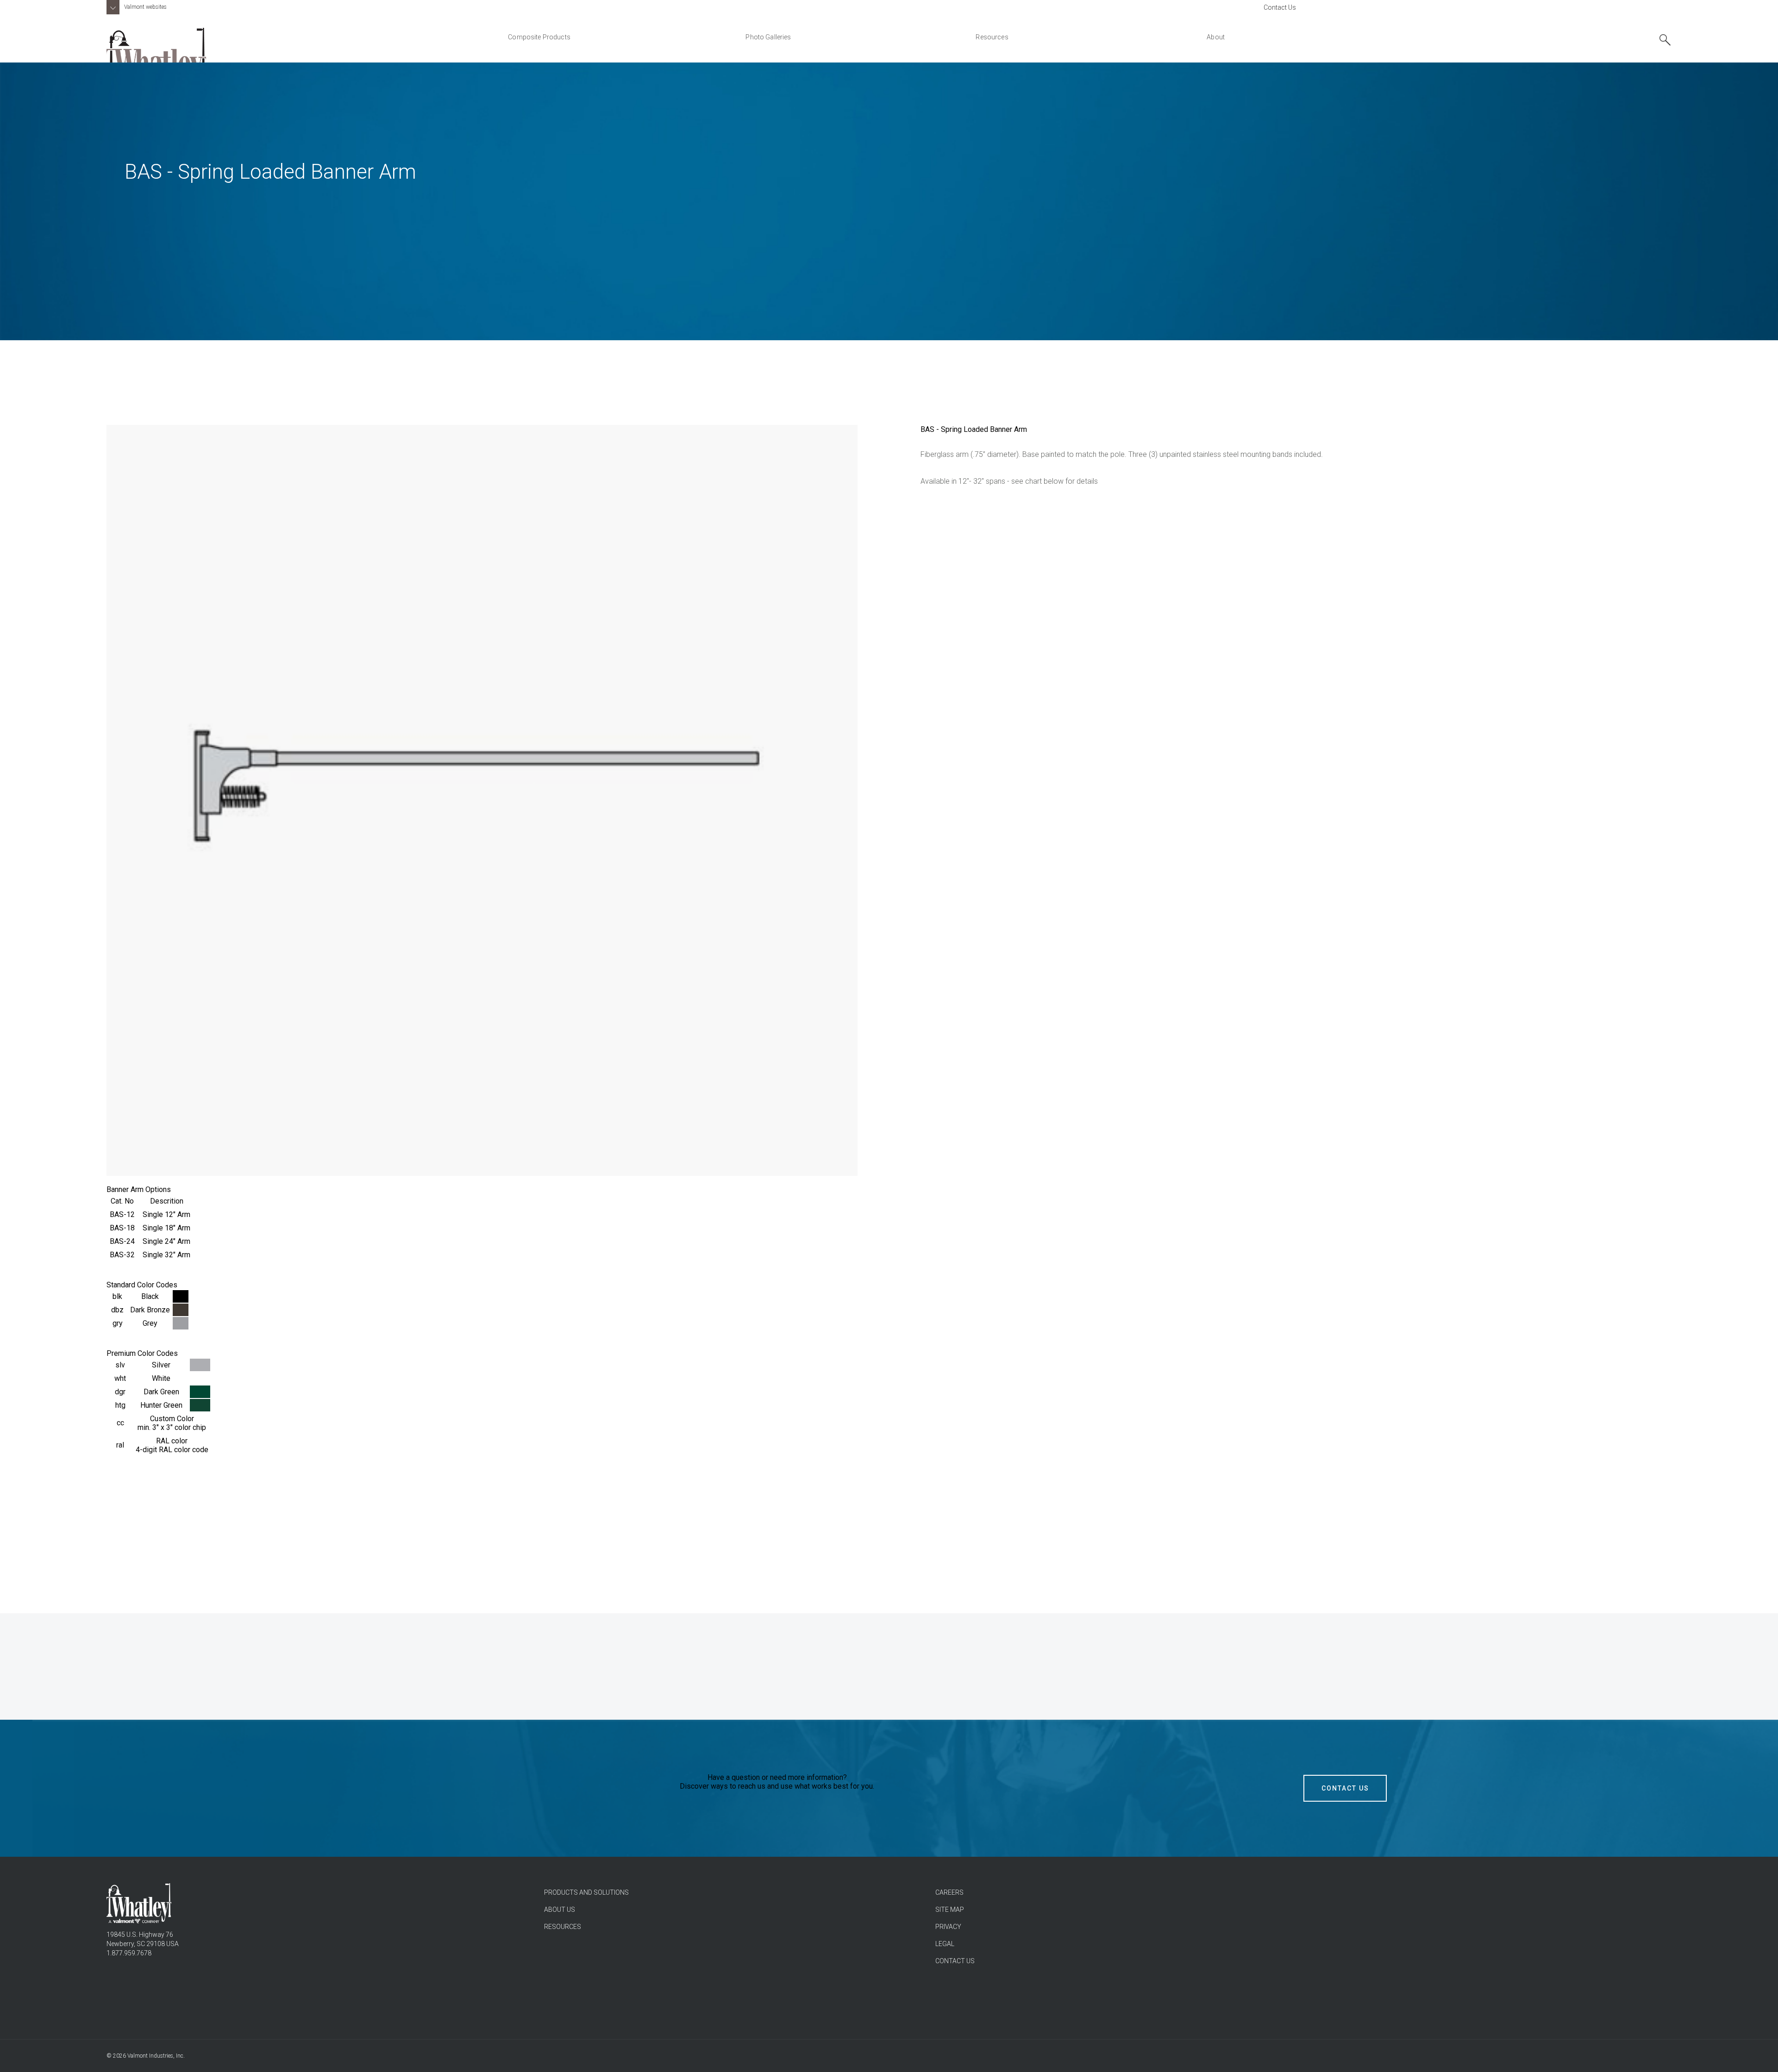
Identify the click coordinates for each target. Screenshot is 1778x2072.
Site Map (950, 1910)
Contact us (955, 1961)
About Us (560, 1910)
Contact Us (1280, 7)
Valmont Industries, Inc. (156, 2056)
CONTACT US (1345, 1788)
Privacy (948, 1927)
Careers (949, 1892)
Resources (563, 1927)
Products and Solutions (586, 1892)
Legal (945, 1944)
